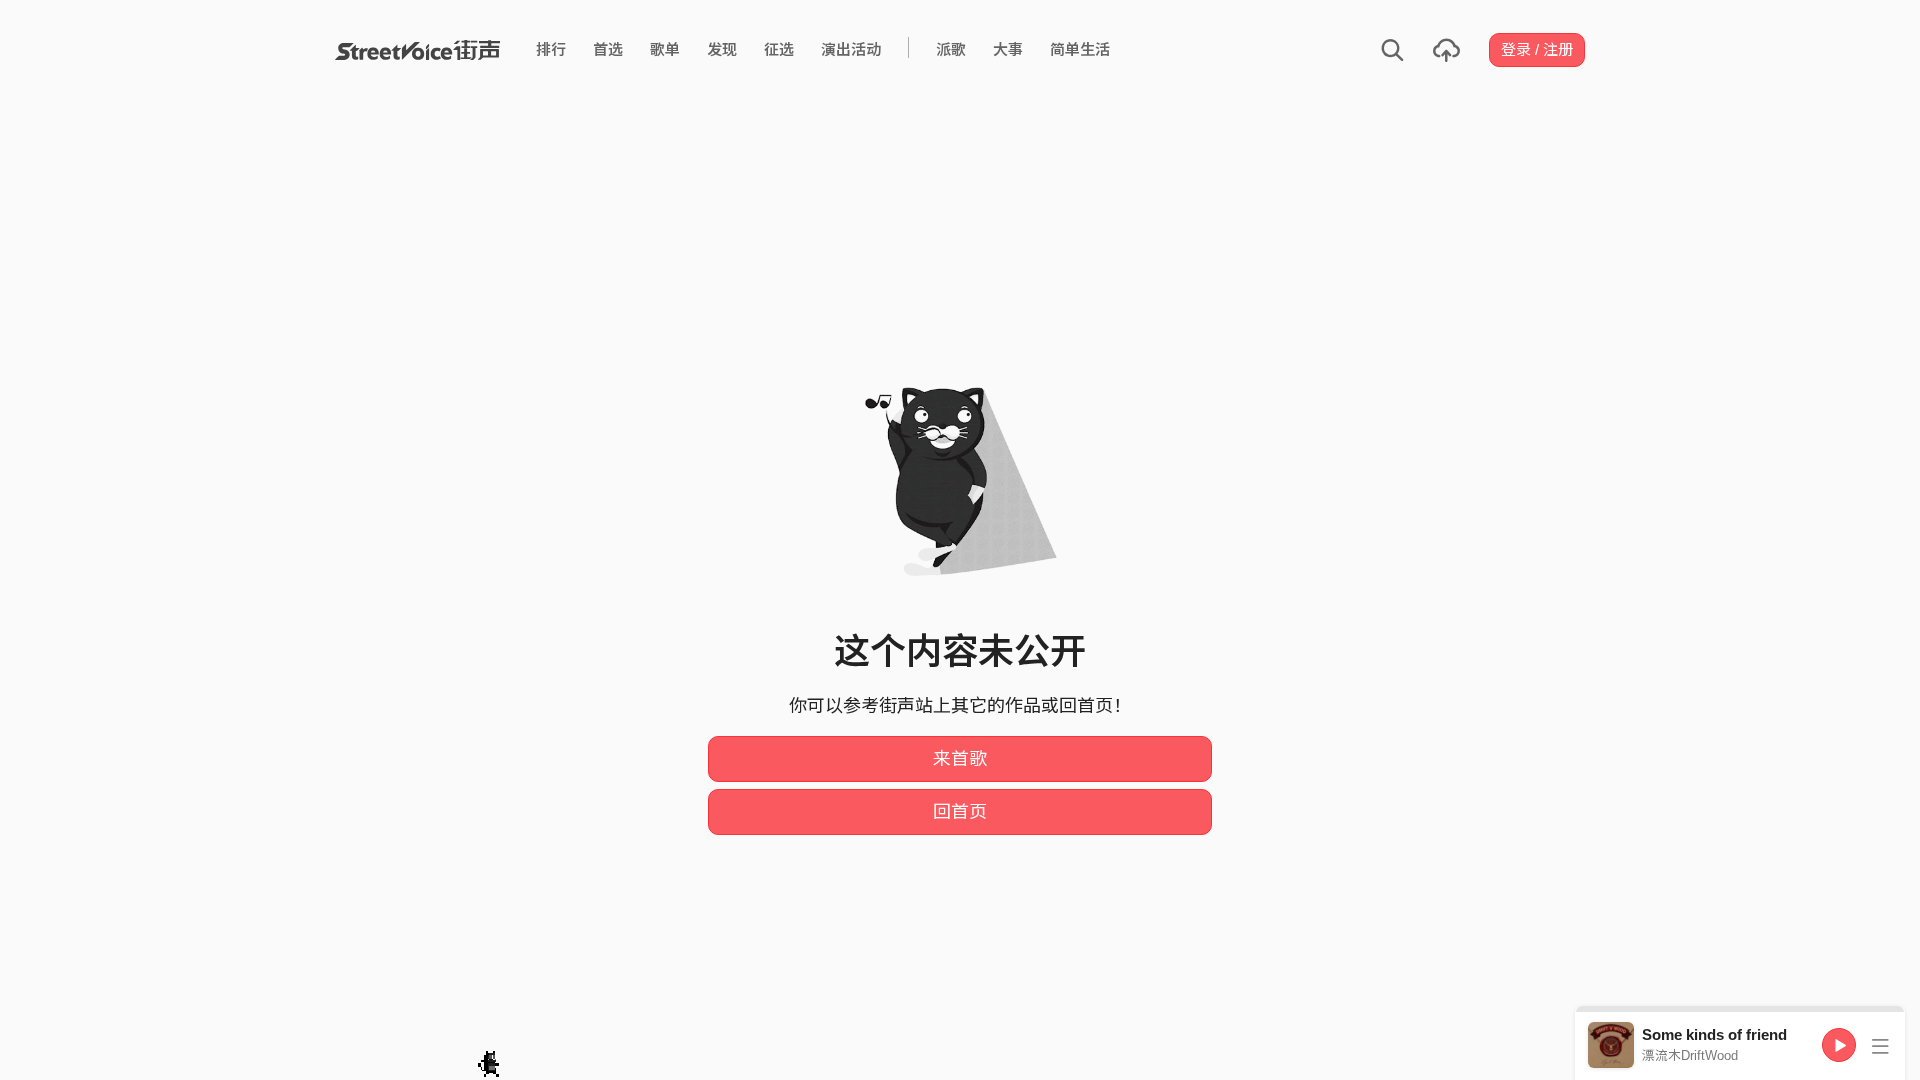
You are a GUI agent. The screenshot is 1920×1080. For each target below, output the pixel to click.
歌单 (665, 49)
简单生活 (1080, 49)
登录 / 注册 (1537, 49)
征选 (779, 49)
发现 (722, 49)
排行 (551, 49)
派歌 (951, 49)
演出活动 (851, 49)
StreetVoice (417, 50)
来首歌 (960, 759)
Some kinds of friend (1714, 1034)
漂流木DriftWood (1690, 1055)
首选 (608, 49)
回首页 (960, 812)
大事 (1008, 49)
